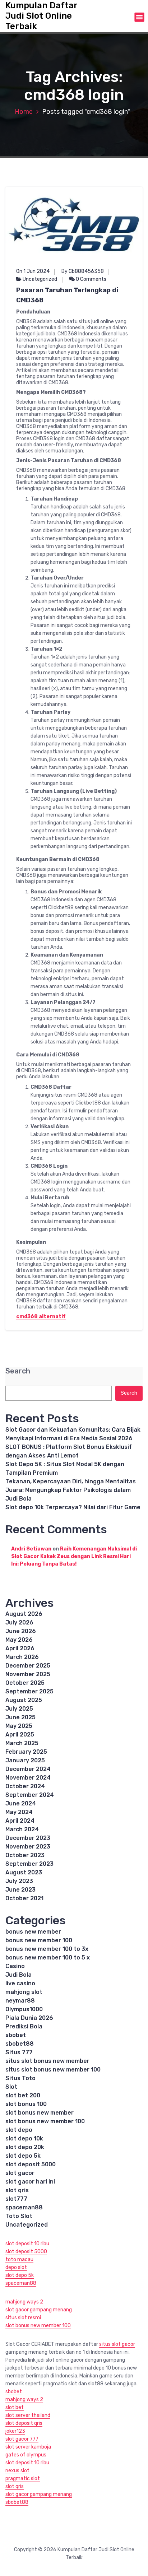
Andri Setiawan (31, 1549)
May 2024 (19, 1812)
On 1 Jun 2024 (33, 271)
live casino (20, 1983)
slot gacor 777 (22, 2439)
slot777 (16, 2199)
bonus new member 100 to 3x (47, 1949)
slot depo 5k (23, 2156)
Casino (15, 1966)
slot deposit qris (24, 2423)
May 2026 (19, 1640)
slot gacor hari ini (30, 2182)
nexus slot (17, 2471)
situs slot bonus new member (47, 2061)
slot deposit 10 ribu (27, 2244)
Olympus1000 (24, 2009)
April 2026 (20, 1648)
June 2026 (21, 1631)
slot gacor (20, 2173)
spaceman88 (24, 2207)
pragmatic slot (23, 2479)
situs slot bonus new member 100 (53, 2070)
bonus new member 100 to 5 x (48, 1957)
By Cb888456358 (83, 271)
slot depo (19, 2130)
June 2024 (21, 1803)
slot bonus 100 (26, 2104)
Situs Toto (20, 2078)
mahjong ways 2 (24, 2302)
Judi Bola (18, 1975)
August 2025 (24, 1700)
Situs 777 (19, 2052)
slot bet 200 (23, 2095)
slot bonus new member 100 (45, 2121)
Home (24, 112)
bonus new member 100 (39, 1940)
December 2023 (28, 1838)
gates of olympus (26, 2455)
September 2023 (29, 1864)
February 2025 (26, 1752)
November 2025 (28, 1674)
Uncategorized (40, 279)
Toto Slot (19, 2216)
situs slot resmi (23, 2318)
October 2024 (25, 1786)
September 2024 (30, 1795)
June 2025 (20, 1717)
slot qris (17, 2190)
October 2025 (25, 1683)
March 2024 (22, 1829)
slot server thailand (28, 2415)
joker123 (15, 2431)
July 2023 (19, 1881)
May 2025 (19, 1726)
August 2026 (24, 1614)
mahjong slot (24, 1992)
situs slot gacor (117, 2344)
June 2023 (20, 1890)
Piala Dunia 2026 (29, 2018)
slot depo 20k (25, 2147)
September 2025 (29, 1691)
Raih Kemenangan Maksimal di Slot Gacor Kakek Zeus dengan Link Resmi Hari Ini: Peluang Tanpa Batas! (74, 1556)
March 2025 (22, 1743)
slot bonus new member (40, 2113)
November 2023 (28, 1847)
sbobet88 (20, 2044)
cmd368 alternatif (41, 1317)
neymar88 (20, 2001)
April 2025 (20, 1735)
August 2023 (24, 1872)
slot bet (15, 2407)
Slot (11, 2087)
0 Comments (91, 279)
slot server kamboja (28, 2447)
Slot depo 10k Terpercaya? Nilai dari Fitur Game (73, 1507)
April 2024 (20, 1821)
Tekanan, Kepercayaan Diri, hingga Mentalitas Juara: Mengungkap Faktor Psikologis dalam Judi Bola (71, 1490)
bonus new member (33, 1932)
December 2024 (28, 1769)
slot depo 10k (24, 2138)
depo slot (16, 2267)
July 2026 (19, 1622)
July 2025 (19, 1709)
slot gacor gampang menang (39, 2310)
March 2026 (22, 1657)
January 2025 (25, 1760)
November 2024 (28, 1778)
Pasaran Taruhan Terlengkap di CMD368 (67, 295)
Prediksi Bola (24, 2026)
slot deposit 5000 (31, 2164)
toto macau (19, 2259)
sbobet (16, 2035)
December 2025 (28, 1666)
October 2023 (25, 1855)
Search (18, 1371)
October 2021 (24, 1898)
